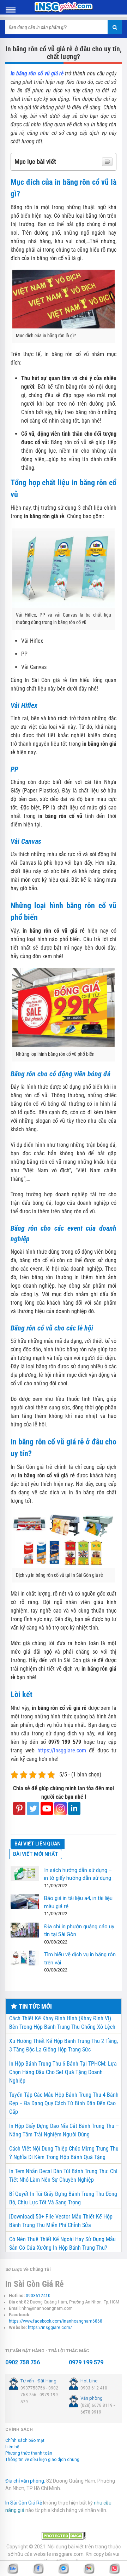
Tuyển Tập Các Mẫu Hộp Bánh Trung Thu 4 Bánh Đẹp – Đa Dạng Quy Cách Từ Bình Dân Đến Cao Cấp (64, 2103)
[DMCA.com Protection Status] (64, 2536)
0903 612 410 (94, 2388)
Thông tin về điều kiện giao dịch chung (42, 2460)
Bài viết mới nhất (36, 1854)
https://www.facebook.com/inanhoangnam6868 (56, 2321)
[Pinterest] (19, 1808)
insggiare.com (68, 2554)
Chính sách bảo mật (25, 2440)
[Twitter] (33, 1808)
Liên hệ (12, 2447)
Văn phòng (92, 2398)
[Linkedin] (74, 1808)
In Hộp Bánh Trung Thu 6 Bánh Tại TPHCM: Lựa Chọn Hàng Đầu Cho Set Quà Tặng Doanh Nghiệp (63, 2072)
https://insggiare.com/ (50, 2328)
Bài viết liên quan (38, 1844)
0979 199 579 (86, 2362)
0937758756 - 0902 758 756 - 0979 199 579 (39, 2395)
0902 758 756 (23, 2362)
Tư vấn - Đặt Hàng (38, 2381)
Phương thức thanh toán (29, 2453)
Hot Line (89, 2381)
